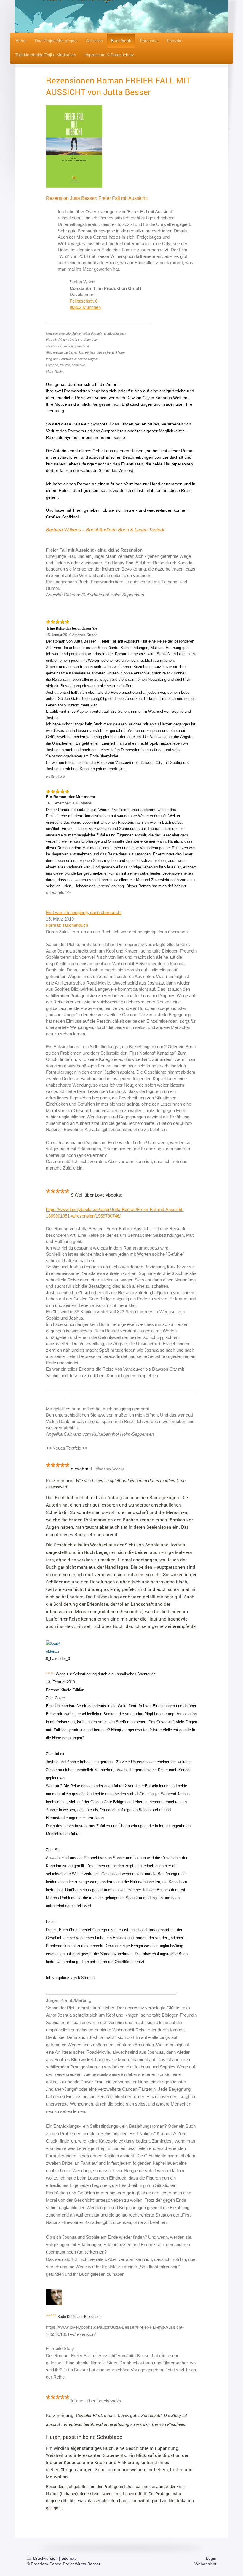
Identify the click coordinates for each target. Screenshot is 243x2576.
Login (211, 2558)
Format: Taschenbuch (67, 925)
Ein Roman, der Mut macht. (71, 797)
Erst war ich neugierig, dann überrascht (84, 912)
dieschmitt (82, 1469)
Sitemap (69, 2558)
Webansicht (205, 2564)
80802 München (85, 307)
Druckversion (45, 2558)
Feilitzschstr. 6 (84, 301)
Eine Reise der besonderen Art (72, 628)
